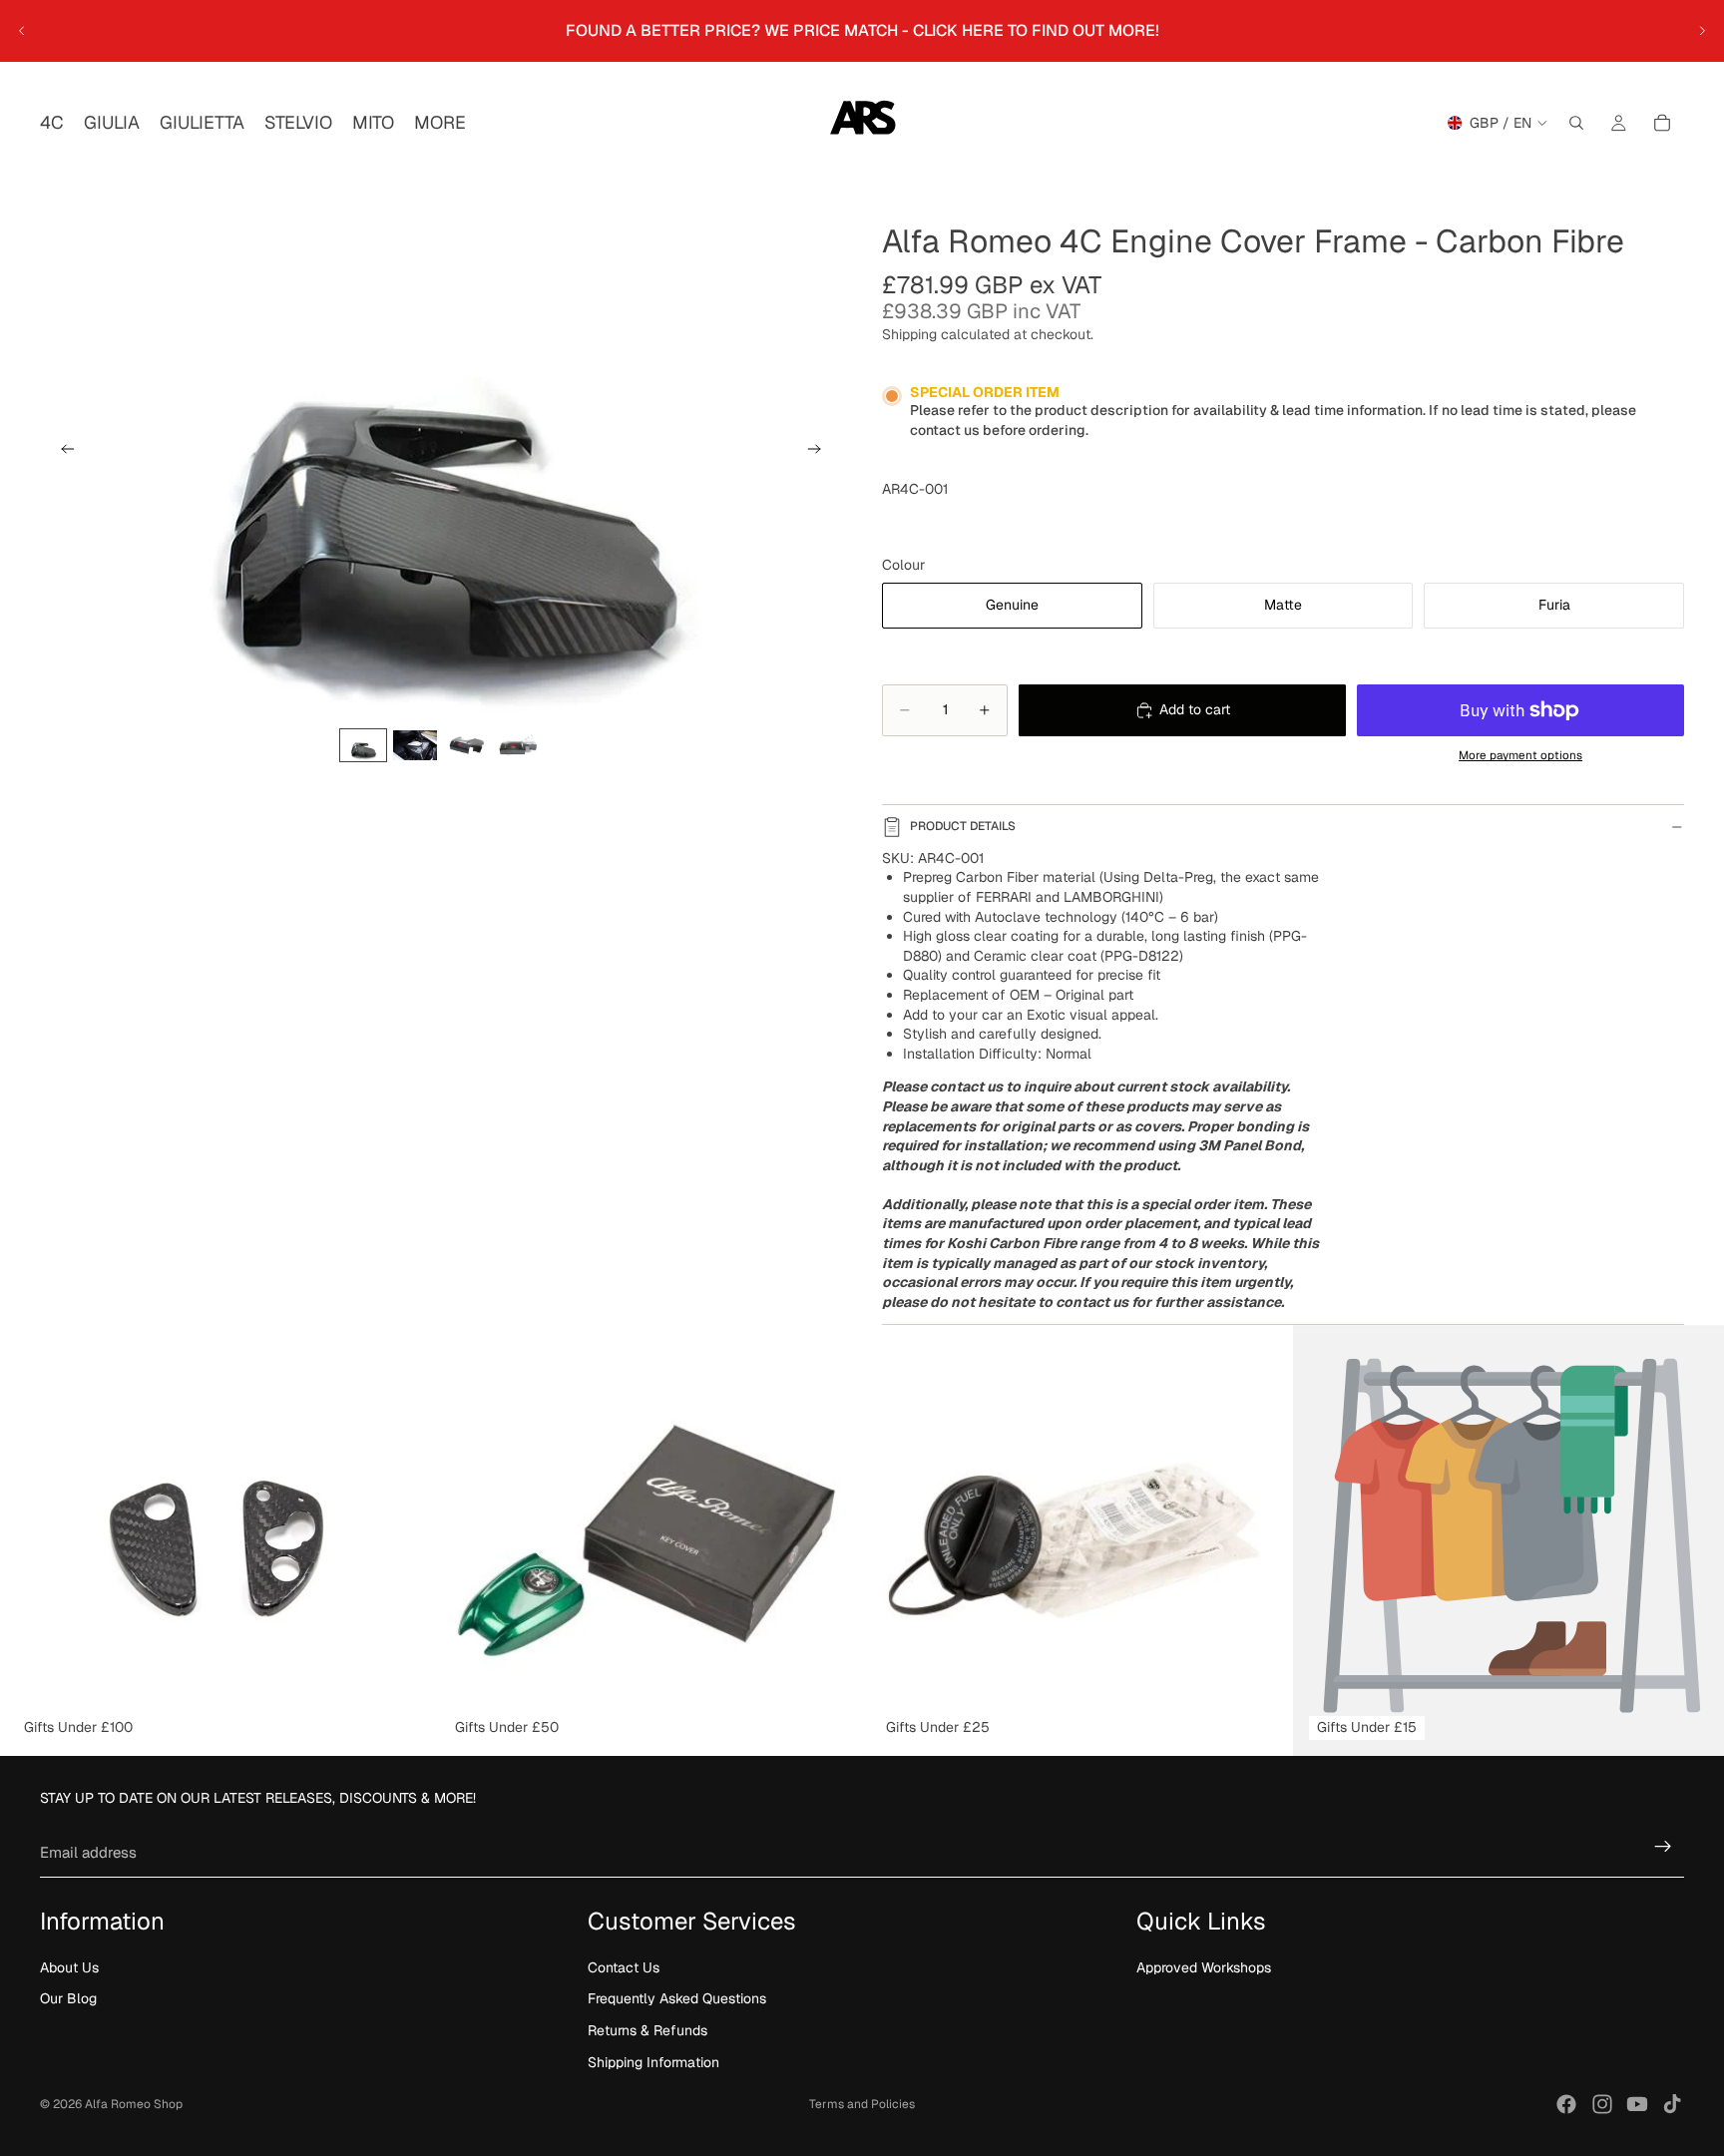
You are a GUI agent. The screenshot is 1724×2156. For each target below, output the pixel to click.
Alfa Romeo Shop (134, 2104)
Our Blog (68, 1999)
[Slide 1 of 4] (363, 745)
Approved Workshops (1204, 1967)
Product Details (963, 826)
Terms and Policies (862, 2104)
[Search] (1576, 123)
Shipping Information (653, 2062)
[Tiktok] (1672, 2104)
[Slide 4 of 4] (519, 745)
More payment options (1520, 755)
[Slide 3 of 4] (467, 745)
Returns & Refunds (647, 2030)
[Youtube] (1637, 2104)
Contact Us (624, 1967)
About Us (69, 1967)
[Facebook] (1566, 2104)
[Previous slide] (22, 31)
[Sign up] (1663, 1847)
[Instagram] (1602, 2104)
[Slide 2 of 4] (415, 745)
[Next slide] (1702, 31)
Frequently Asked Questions (677, 1999)
